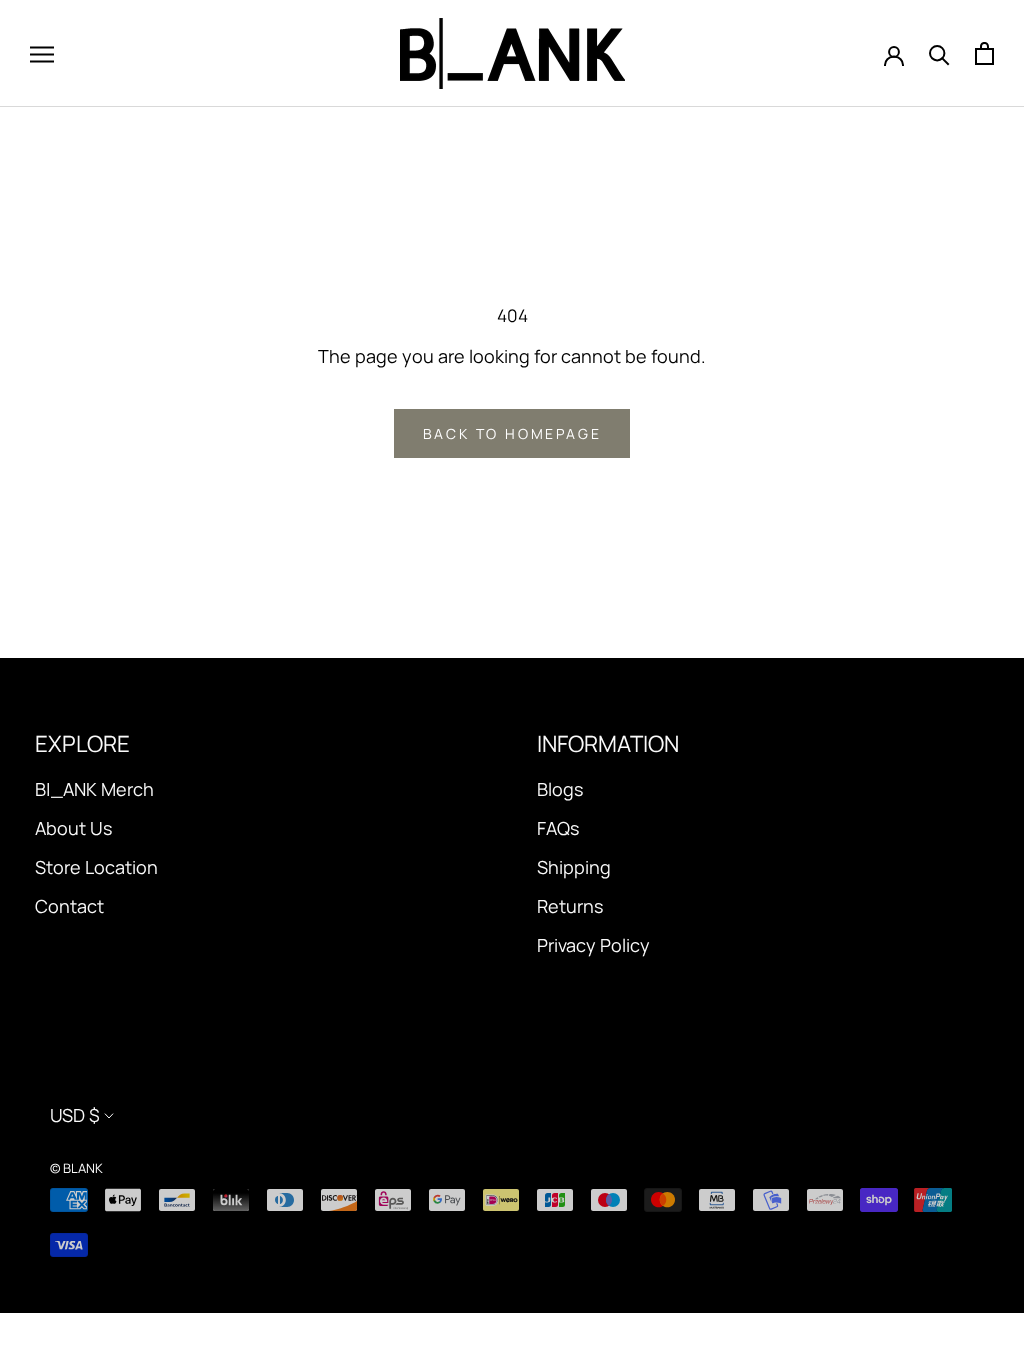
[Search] (939, 54)
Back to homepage (512, 433)
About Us (73, 828)
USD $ (75, 1115)
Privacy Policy (593, 945)
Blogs (560, 789)
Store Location (96, 867)
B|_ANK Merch (94, 789)
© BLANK (76, 1168)
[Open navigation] (42, 54)
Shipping (574, 867)
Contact (69, 906)
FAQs (558, 828)
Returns (570, 906)
